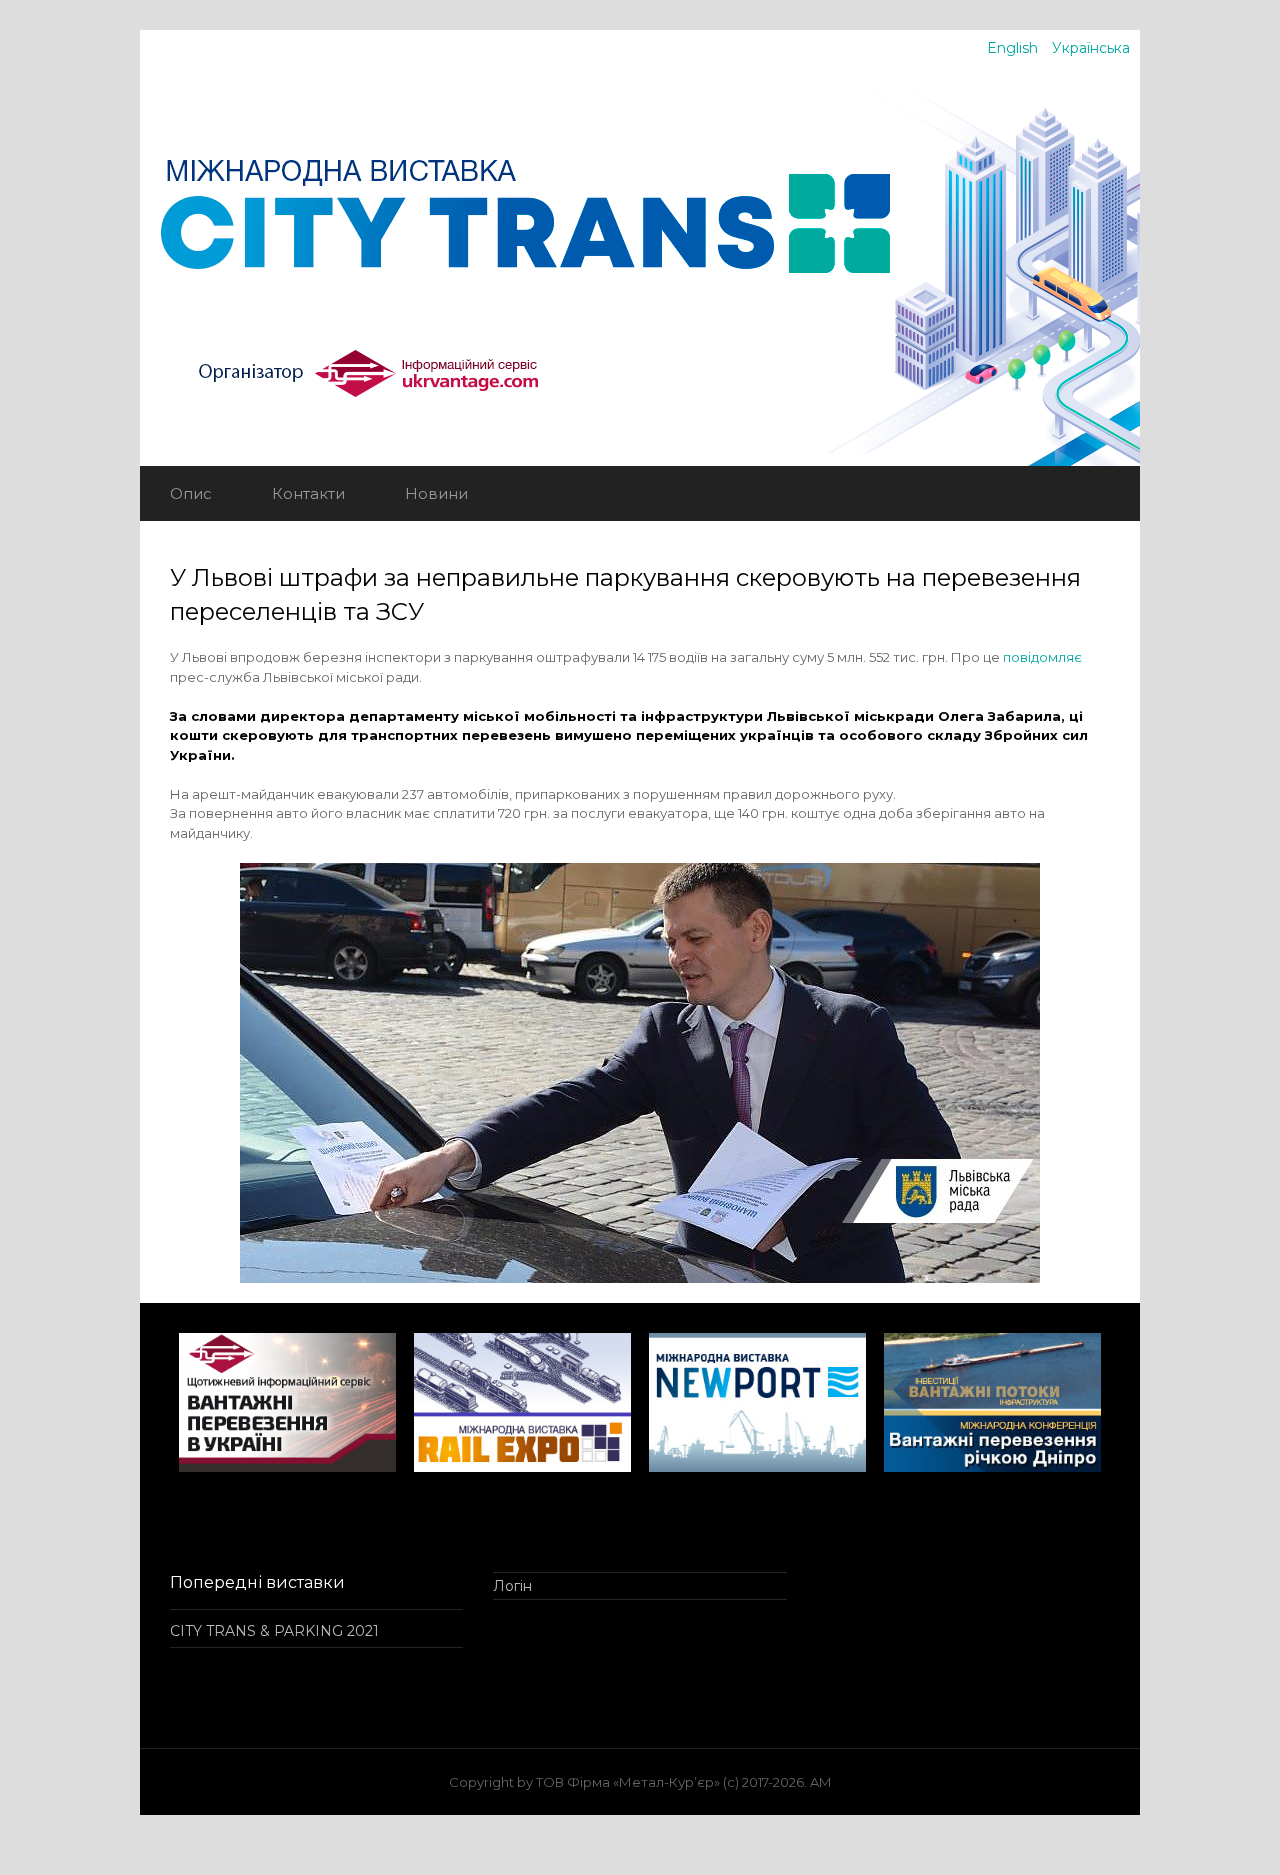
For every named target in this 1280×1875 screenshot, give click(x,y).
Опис (191, 493)
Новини (436, 493)
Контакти (308, 493)
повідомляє (1042, 657)
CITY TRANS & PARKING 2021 (274, 1631)
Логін (512, 1586)
